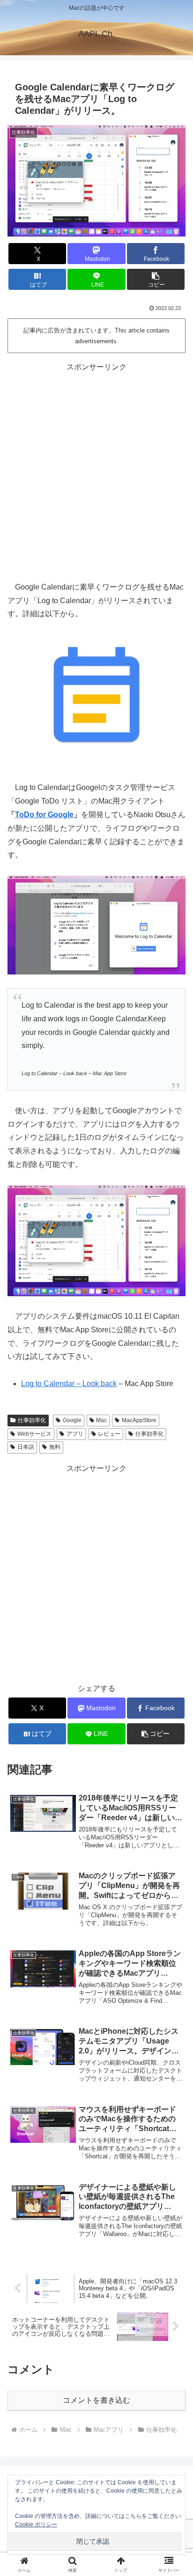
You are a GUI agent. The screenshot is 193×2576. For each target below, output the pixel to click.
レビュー (109, 1434)
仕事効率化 (32, 1420)
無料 (55, 1447)
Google (72, 1420)
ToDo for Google (44, 815)
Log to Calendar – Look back (69, 1384)
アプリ (75, 1434)
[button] (156, 279)
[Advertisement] (96, 471)
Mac (101, 1420)
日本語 (26, 1447)
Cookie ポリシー (36, 2524)
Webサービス (34, 1434)
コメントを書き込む (96, 2400)
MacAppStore (139, 1420)
